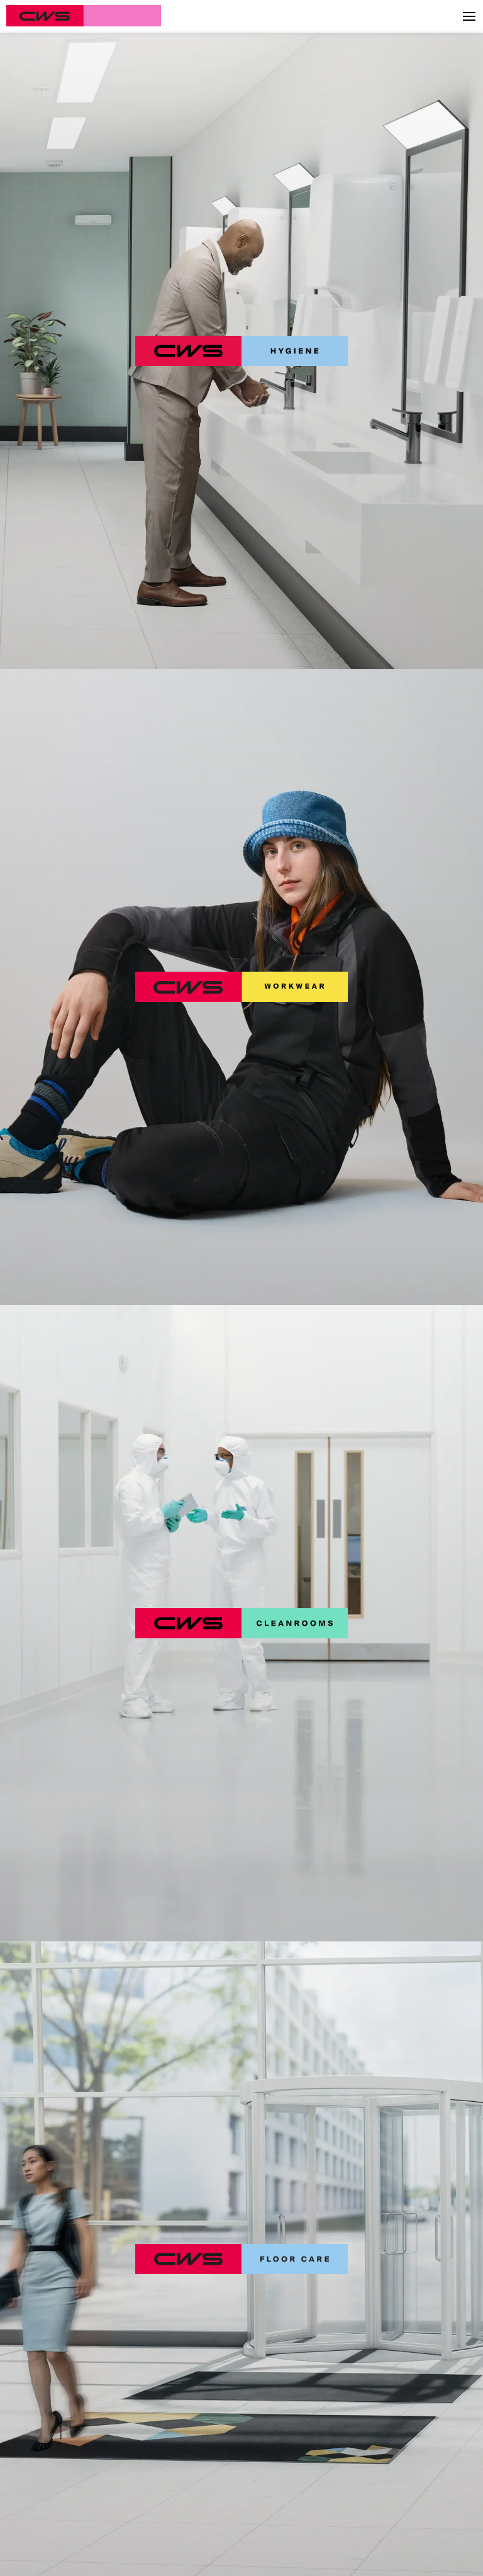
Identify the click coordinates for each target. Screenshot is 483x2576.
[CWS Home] (84, 16)
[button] (469, 16)
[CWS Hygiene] (241, 351)
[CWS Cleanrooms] (241, 1623)
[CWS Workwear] (241, 987)
